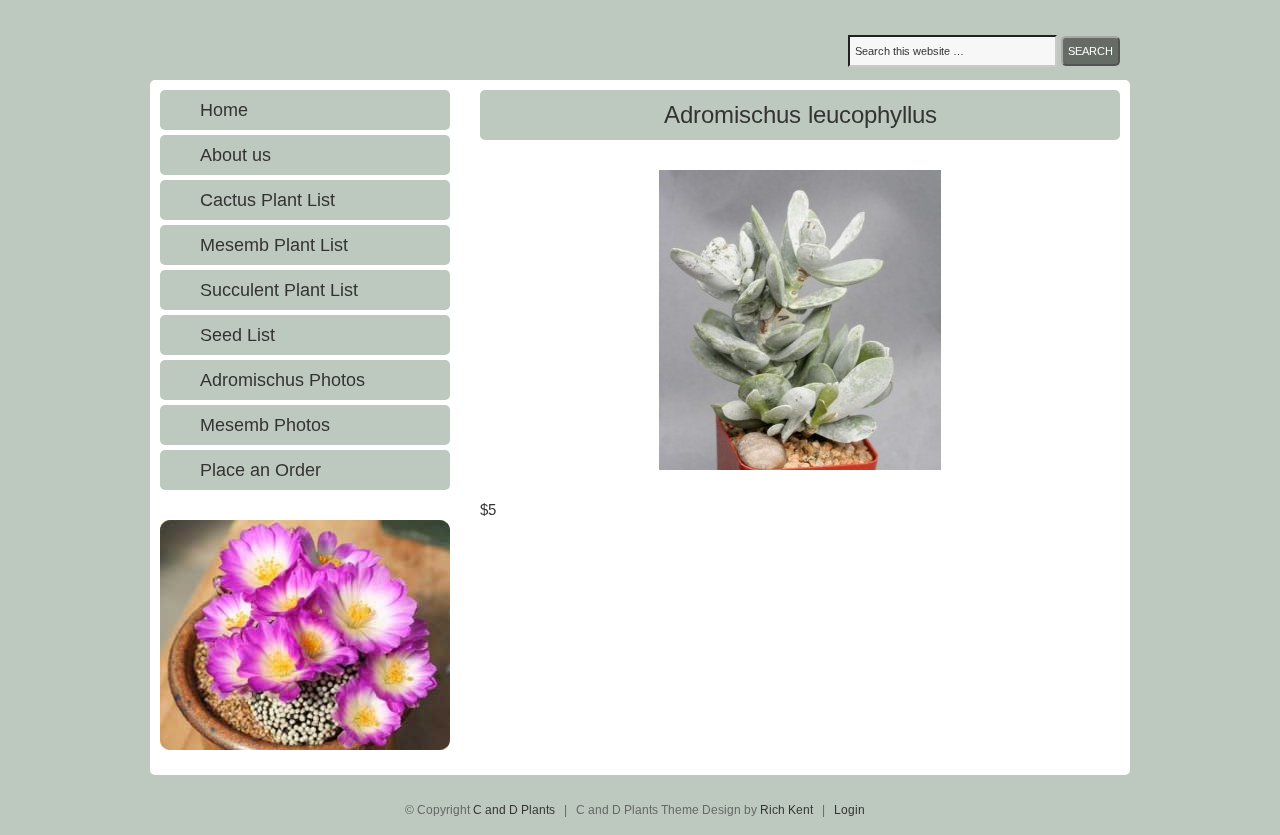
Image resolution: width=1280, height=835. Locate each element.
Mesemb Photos (265, 425)
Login (849, 810)
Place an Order (260, 470)
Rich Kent (786, 810)
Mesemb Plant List (274, 245)
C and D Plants (345, 40)
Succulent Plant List (279, 290)
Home (224, 110)
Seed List (237, 335)
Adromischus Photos (282, 380)
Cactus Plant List (267, 200)
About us (235, 155)
